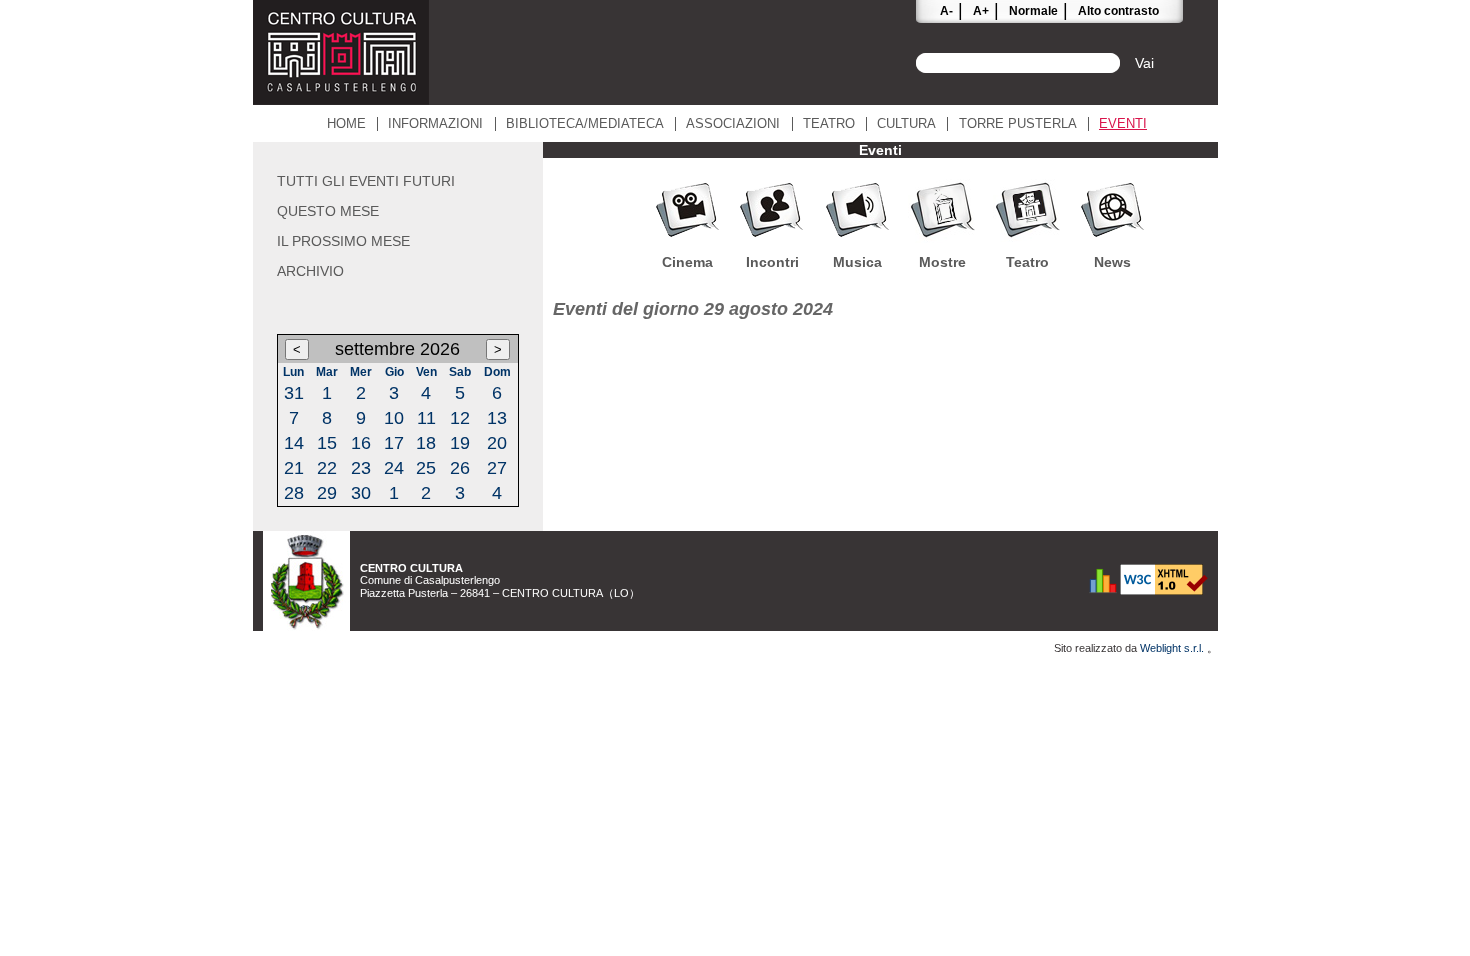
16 (361, 443)
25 (426, 468)
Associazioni (733, 124)
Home (346, 124)
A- (946, 11)
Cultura (906, 124)
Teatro (829, 124)
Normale (1033, 11)
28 (294, 493)
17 (394, 443)
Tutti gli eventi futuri (366, 181)
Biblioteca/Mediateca (585, 124)
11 (426, 418)
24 (394, 468)
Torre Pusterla (1018, 124)
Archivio (310, 271)
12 (460, 418)
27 (497, 468)
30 (361, 493)
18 (426, 443)
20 (497, 443)
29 (327, 493)
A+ (981, 11)
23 (361, 468)
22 (327, 468)
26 (460, 468)
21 (294, 468)
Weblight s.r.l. (1173, 648)
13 (497, 418)
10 (394, 418)
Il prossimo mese (343, 241)
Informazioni (435, 124)
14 (294, 443)
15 (327, 443)
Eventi (1123, 124)
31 (294, 393)
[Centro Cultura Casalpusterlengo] (341, 99)
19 (460, 443)
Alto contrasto (1118, 11)
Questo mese (328, 211)
